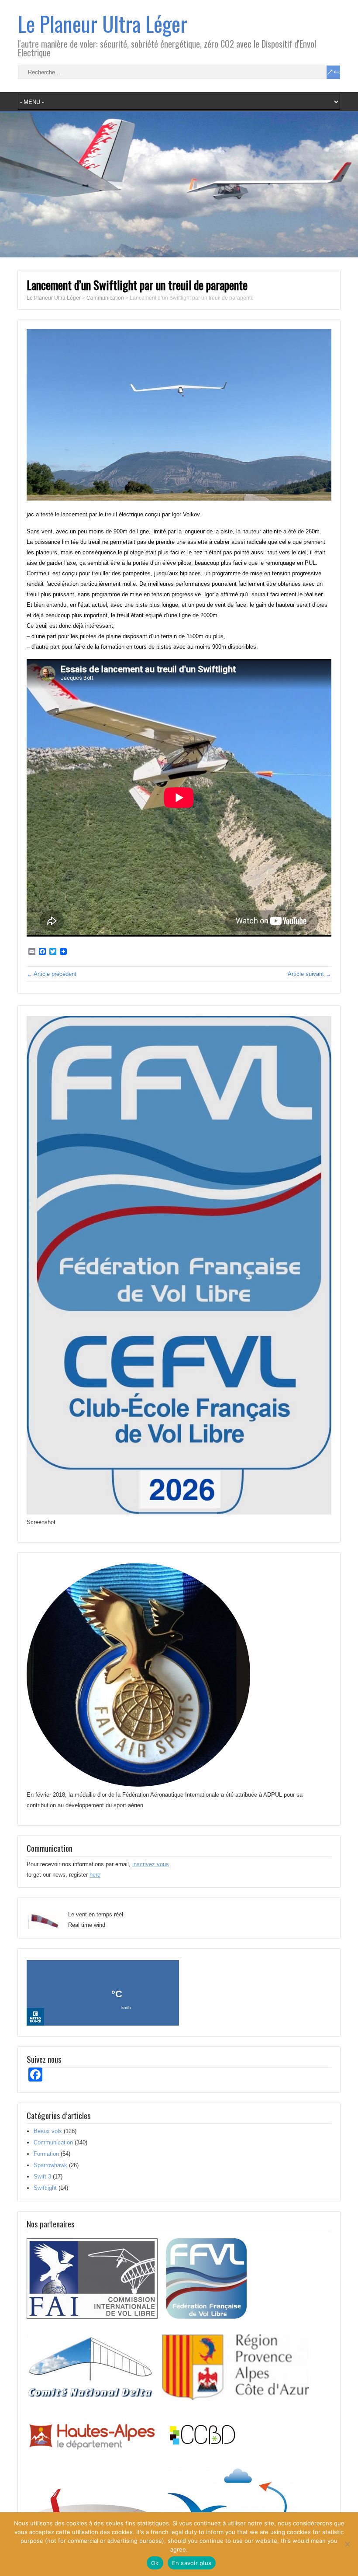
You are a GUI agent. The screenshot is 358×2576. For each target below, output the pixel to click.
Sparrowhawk (50, 2165)
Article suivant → (310, 974)
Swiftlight (45, 2188)
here (95, 1875)
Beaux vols (48, 2131)
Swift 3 (42, 2177)
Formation (46, 2154)
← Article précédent (52, 974)
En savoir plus (192, 2563)
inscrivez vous (151, 1864)
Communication (53, 2142)
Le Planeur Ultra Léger (103, 23)
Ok (155, 2563)
